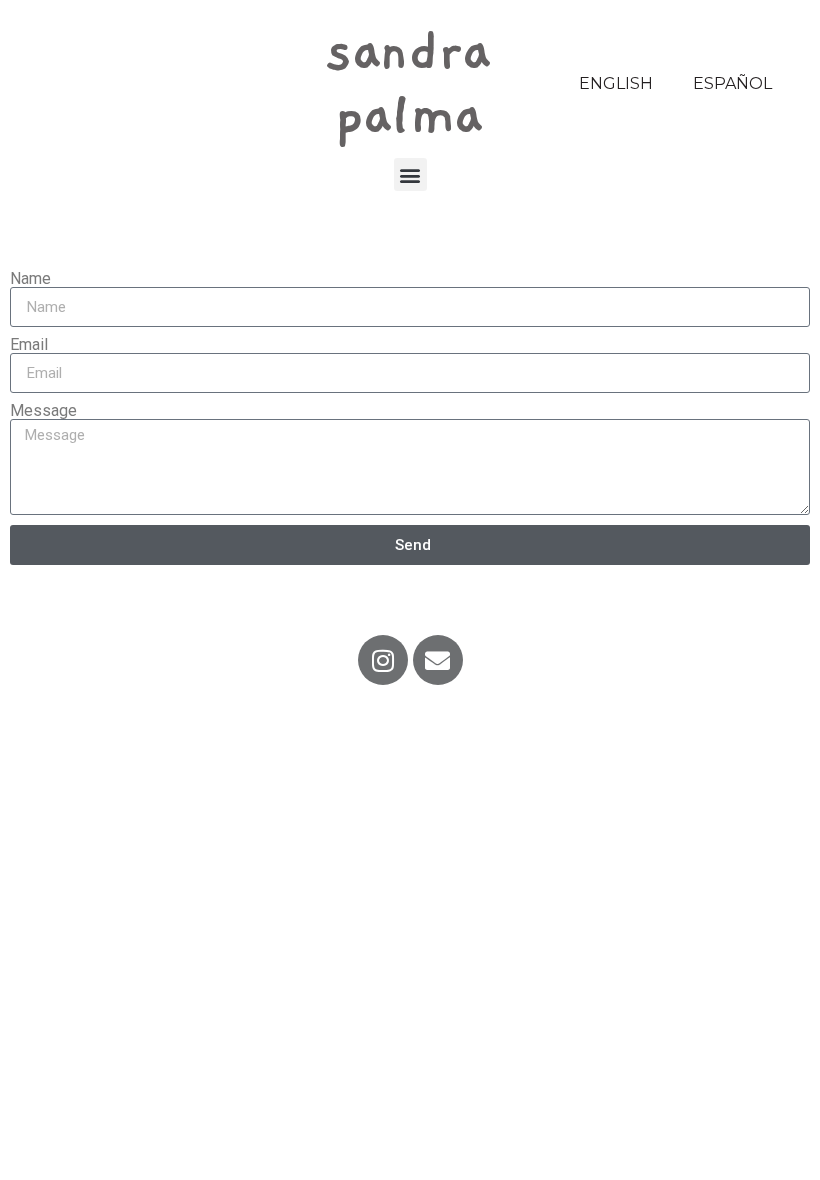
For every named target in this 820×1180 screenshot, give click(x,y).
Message (43, 411)
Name (30, 279)
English (616, 83)
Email (29, 345)
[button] (410, 174)
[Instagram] (383, 660)
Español (732, 83)
